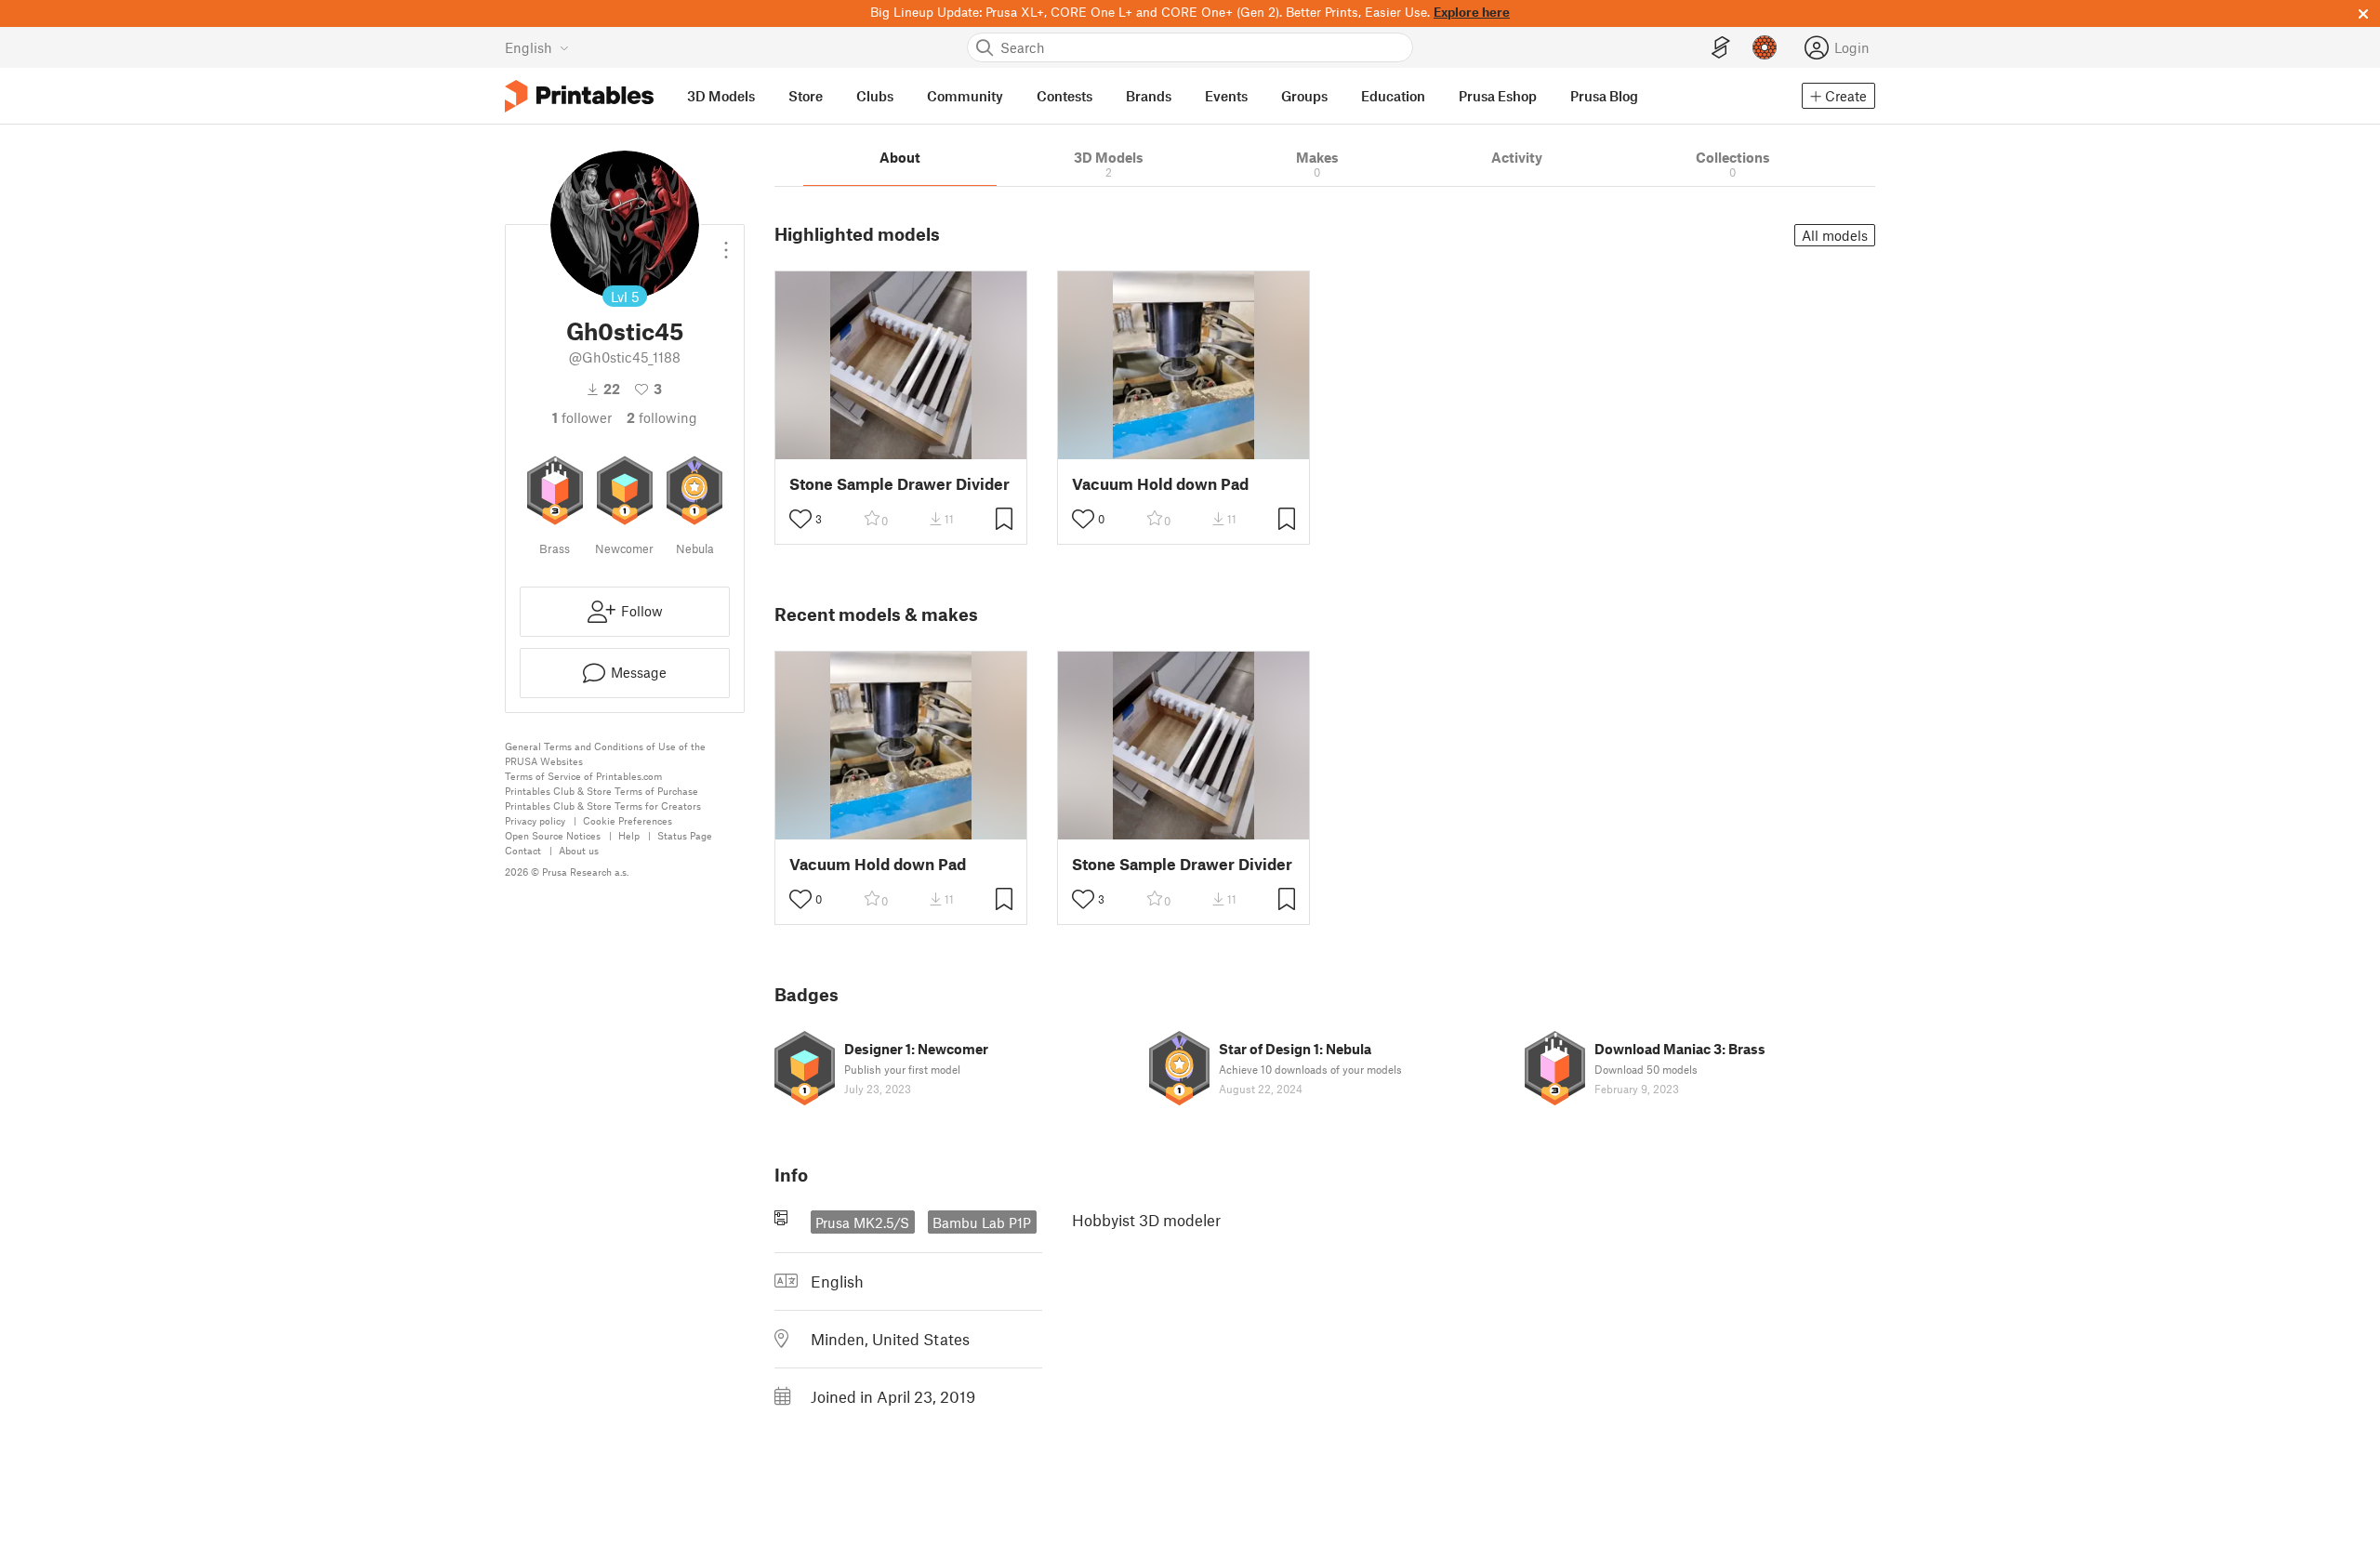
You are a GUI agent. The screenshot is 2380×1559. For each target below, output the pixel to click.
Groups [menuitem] (1304, 96)
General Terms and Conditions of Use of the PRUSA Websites (605, 753)
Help (629, 835)
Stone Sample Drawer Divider (899, 484)
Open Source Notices (553, 835)
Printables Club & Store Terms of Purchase (602, 791)
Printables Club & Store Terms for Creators (603, 806)
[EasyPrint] (1721, 48)
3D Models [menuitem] (721, 96)
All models (1835, 235)
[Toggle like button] (800, 519)
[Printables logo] (579, 96)
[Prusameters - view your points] (1765, 47)
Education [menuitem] (1393, 96)
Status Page (685, 835)
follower (582, 417)
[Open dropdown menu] (726, 243)
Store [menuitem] (806, 96)
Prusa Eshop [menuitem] (1498, 96)
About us (579, 850)
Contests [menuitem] (1064, 96)
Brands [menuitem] (1149, 96)
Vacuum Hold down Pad (1160, 484)
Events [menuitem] (1226, 96)
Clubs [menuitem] (875, 96)
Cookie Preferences (628, 820)
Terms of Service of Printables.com (583, 776)
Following (662, 417)
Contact (523, 850)
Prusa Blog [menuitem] (1604, 96)
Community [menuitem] (965, 96)
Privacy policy (535, 820)
